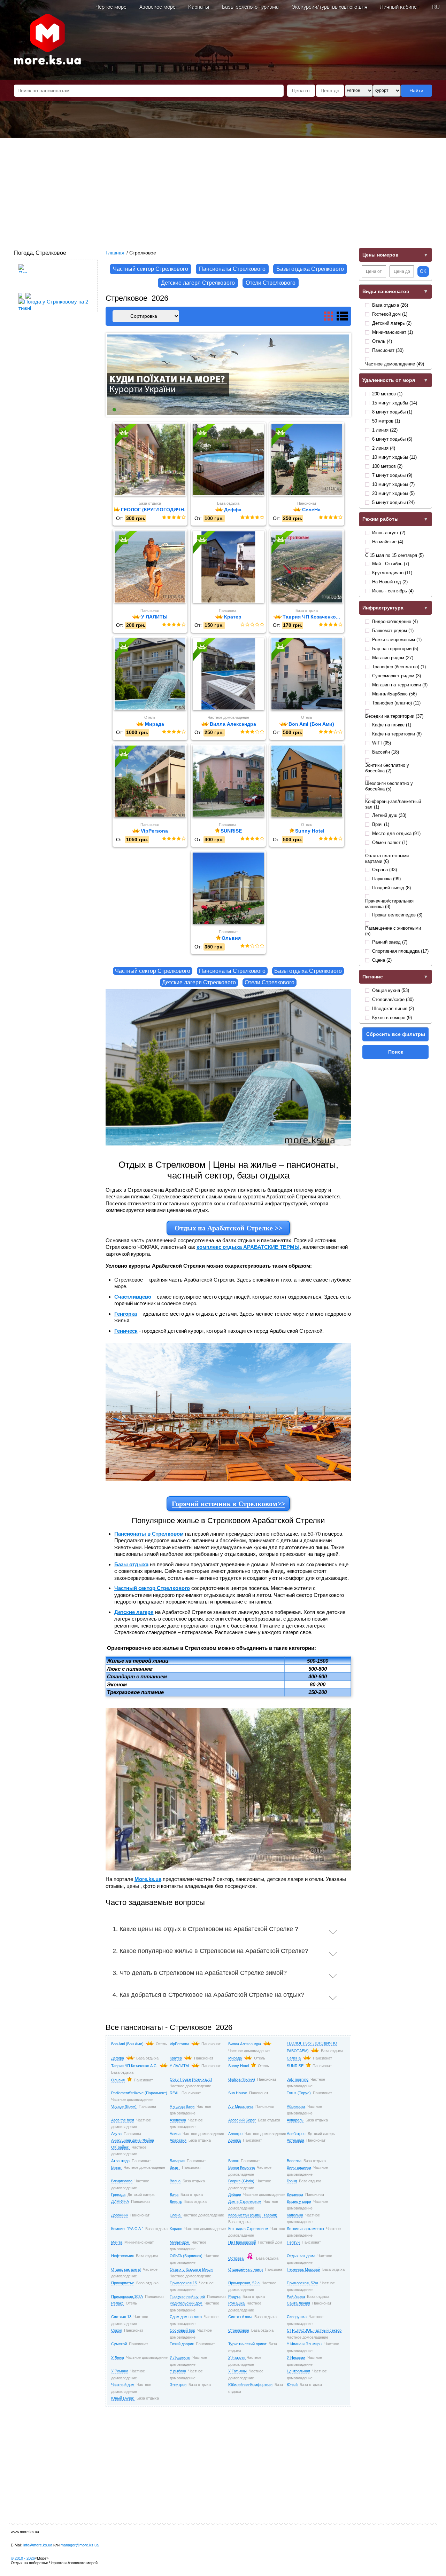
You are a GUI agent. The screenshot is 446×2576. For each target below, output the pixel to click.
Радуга (234, 2297)
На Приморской (242, 2242)
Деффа (118, 2058)
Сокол (117, 2330)
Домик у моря (299, 2201)
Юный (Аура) (123, 2398)
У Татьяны (237, 2371)
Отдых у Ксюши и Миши (191, 2269)
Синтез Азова (240, 2317)
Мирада (235, 2058)
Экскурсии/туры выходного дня (329, 7)
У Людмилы (180, 2357)
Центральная (298, 2371)
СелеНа (294, 2058)
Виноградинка (299, 2167)
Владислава (122, 2181)
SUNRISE (295, 2066)
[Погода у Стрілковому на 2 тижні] (57, 303)
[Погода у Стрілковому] (23, 287)
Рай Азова (296, 2297)
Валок (233, 2161)
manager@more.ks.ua (80, 2545)
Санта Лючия (298, 2303)
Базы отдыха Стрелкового (310, 269)
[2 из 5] (169, 518)
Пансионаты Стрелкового (232, 269)
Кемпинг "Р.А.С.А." (127, 2229)
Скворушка (297, 2317)
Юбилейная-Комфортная (250, 2385)
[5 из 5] (183, 518)
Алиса (175, 2134)
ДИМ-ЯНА (120, 2201)
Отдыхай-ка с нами (245, 2269)
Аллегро (235, 2134)
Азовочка (178, 2120)
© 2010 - (23, 2558)
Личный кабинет (399, 7)
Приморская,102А (127, 2297)
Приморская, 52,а (244, 2283)
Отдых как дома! (126, 2269)
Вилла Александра (245, 2044)
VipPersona (179, 2044)
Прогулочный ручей (187, 2297)
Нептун (293, 2242)
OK (423, 271)
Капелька (295, 2215)
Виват (116, 2167)
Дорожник (120, 2215)
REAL (175, 2093)
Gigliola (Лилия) (242, 2079)
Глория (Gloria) (241, 2181)
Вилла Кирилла (241, 2167)
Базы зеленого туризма (250, 7)
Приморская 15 (183, 2283)
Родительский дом (186, 2303)
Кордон (176, 2229)
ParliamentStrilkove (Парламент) (139, 2093)
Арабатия (178, 2140)
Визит (175, 2167)
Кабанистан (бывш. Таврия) (253, 2215)
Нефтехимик (122, 2256)
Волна (175, 2181)
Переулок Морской (303, 2269)
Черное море (111, 7)
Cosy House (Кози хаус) (191, 2079)
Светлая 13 (121, 2317)
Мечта (117, 2242)
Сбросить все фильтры (396, 1034)
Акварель (295, 2120)
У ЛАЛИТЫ (179, 2066)
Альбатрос (296, 2134)
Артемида (295, 2140)
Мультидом (180, 2242)
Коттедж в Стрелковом (248, 2229)
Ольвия (118, 2080)
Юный (292, 2385)
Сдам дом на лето (186, 2317)
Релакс (117, 2303)
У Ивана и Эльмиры (305, 2344)
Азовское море (157, 7)
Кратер (176, 2058)
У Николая (296, 2357)
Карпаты (199, 7)
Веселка (294, 2161)
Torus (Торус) (299, 2093)
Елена (176, 2215)
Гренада (118, 2195)
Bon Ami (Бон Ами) (127, 2044)
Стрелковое (239, 2330)
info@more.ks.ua (38, 2545)
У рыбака (178, 2371)
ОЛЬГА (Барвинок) (186, 2256)
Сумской (119, 2344)
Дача (174, 2195)
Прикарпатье (123, 2283)
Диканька (295, 2195)
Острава (236, 2258)
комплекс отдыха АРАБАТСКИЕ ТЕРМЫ (248, 1247)
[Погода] (24, 294)
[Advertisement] (223, 190)
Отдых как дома (301, 2256)
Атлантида (120, 2161)
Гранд (292, 2181)
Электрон (178, 2385)
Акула (116, 2134)
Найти (416, 90)
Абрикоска (296, 2106)
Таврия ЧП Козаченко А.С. (134, 2066)
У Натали (237, 2357)
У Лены (118, 2357)
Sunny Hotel (239, 2066)
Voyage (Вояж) (124, 2106)
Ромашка (236, 2303)
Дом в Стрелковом (245, 2201)
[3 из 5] (174, 518)
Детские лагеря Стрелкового (198, 283)
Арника (234, 2140)
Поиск (396, 1052)
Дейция (235, 2195)
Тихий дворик (182, 2344)
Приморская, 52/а (302, 2283)
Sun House (238, 2093)
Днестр (176, 2201)
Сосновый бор (182, 2330)
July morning (298, 2079)
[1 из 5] (164, 518)
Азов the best (123, 2120)
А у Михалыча (241, 2106)
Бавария (177, 2161)
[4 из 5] (178, 518)
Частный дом (123, 2385)
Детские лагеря (134, 1612)
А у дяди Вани (182, 2106)
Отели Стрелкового (271, 283)
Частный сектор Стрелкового (151, 269)
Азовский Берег (242, 2120)
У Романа (120, 2371)
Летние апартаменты (305, 2229)
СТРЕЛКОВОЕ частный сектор (314, 2330)
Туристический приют (247, 2344)
